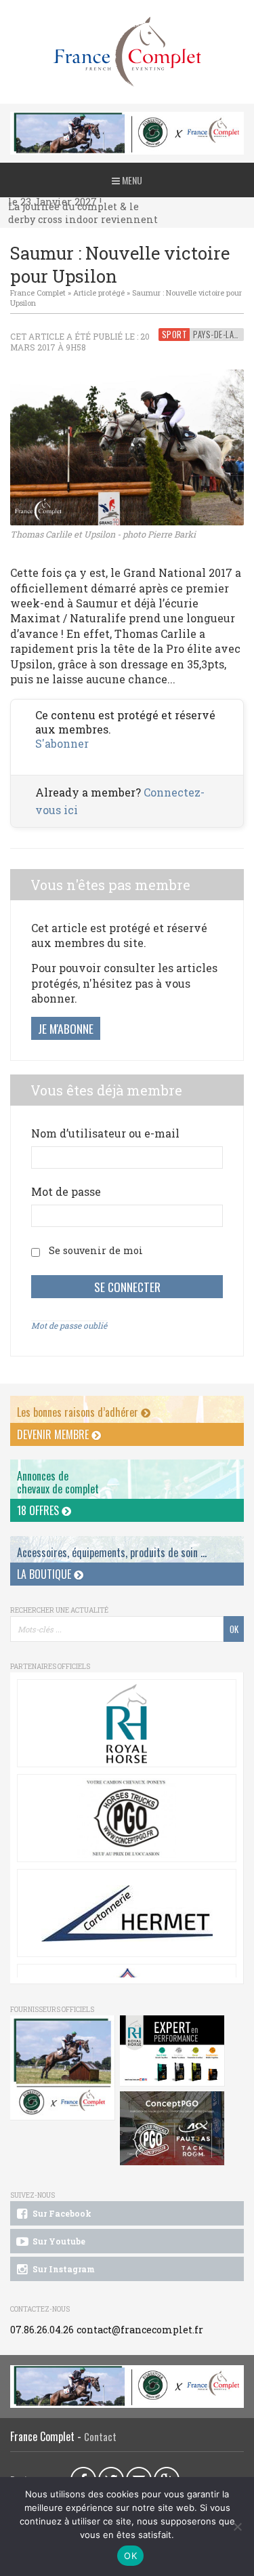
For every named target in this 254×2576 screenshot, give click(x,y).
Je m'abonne (66, 1028)
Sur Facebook (61, 2213)
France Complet (38, 293)
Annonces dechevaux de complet (58, 1482)
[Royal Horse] (127, 1723)
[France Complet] (127, 52)
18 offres (39, 1510)
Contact (100, 2437)
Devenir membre (54, 1434)
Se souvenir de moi (96, 1250)
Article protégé (99, 293)
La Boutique (45, 1574)
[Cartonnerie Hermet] (127, 1913)
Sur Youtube (58, 2241)
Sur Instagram (63, 2269)
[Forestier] (127, 119)
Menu (131, 180)
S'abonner (62, 743)
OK (130, 2556)
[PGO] (172, 2129)
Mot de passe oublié (69, 1325)
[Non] (237, 2527)
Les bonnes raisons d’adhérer (79, 1412)
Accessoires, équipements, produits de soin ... (112, 1552)
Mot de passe (66, 1191)
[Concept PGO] (127, 1818)
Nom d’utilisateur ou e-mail (105, 1133)
